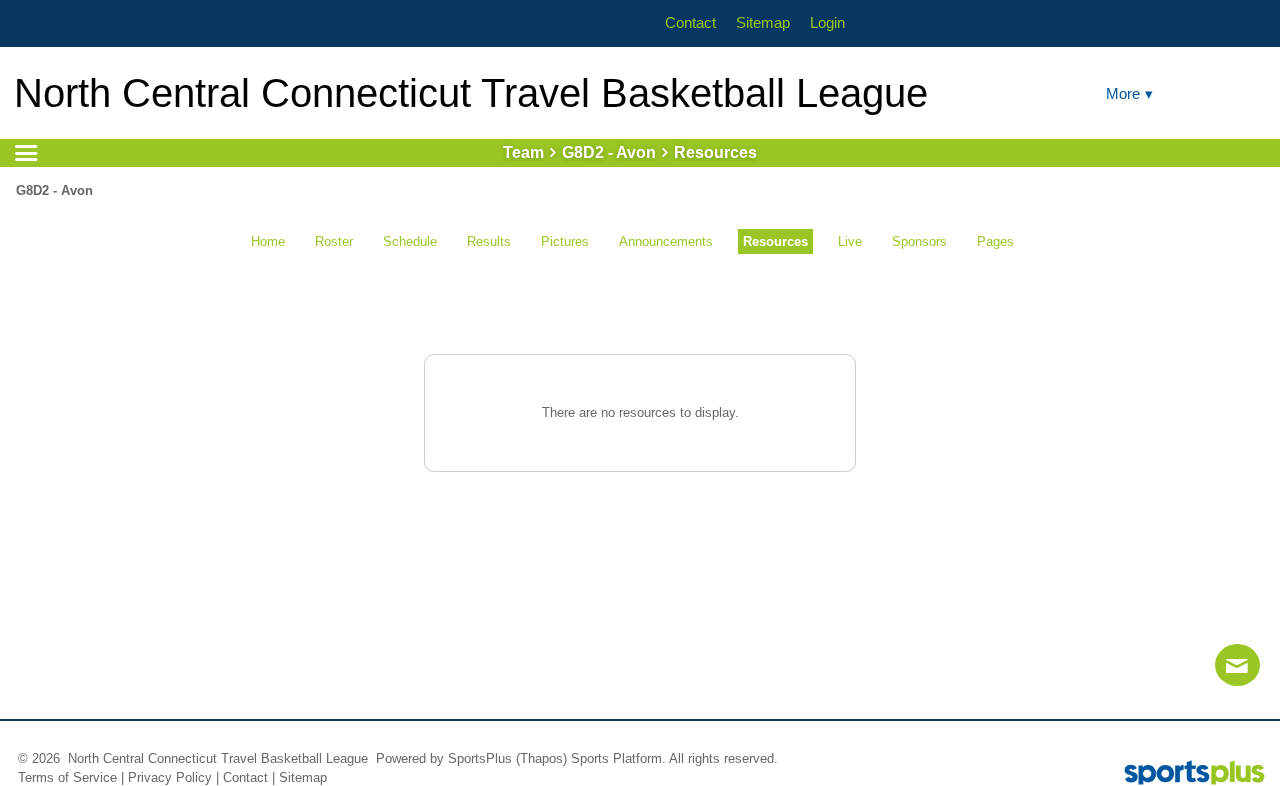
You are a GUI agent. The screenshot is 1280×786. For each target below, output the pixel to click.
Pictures (565, 241)
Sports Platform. (618, 758)
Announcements (666, 241)
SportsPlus (480, 758)
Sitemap (303, 777)
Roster (334, 241)
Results (489, 241)
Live (850, 241)
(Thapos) (541, 758)
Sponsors (919, 241)
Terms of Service (67, 777)
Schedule (410, 241)
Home (268, 241)
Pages (995, 241)
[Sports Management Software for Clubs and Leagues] (1186, 774)
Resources (775, 241)
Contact (245, 777)
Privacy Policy (170, 777)
